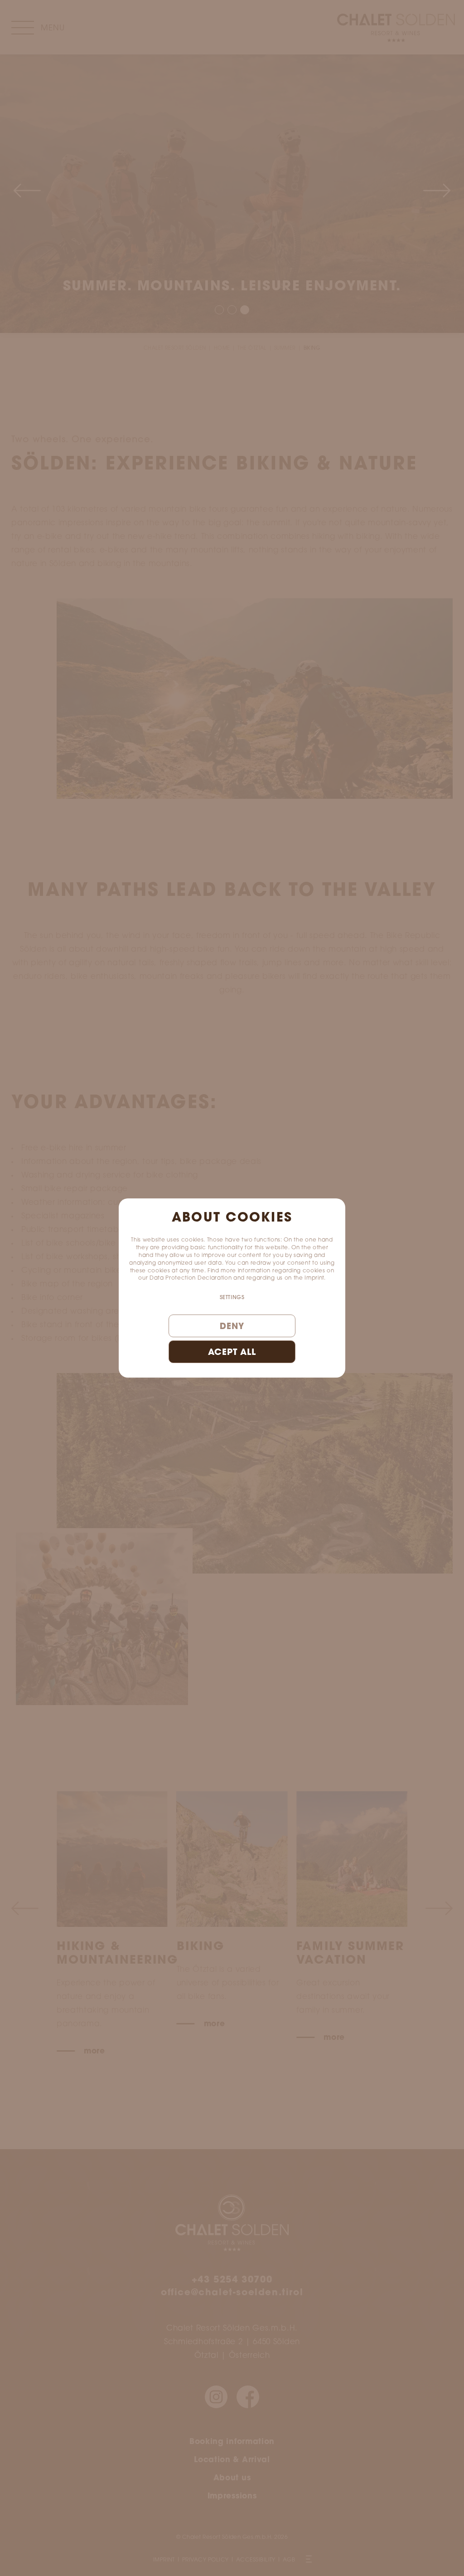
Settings (232, 1298)
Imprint (314, 1278)
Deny (232, 1327)
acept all (232, 1353)
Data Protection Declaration (191, 1278)
